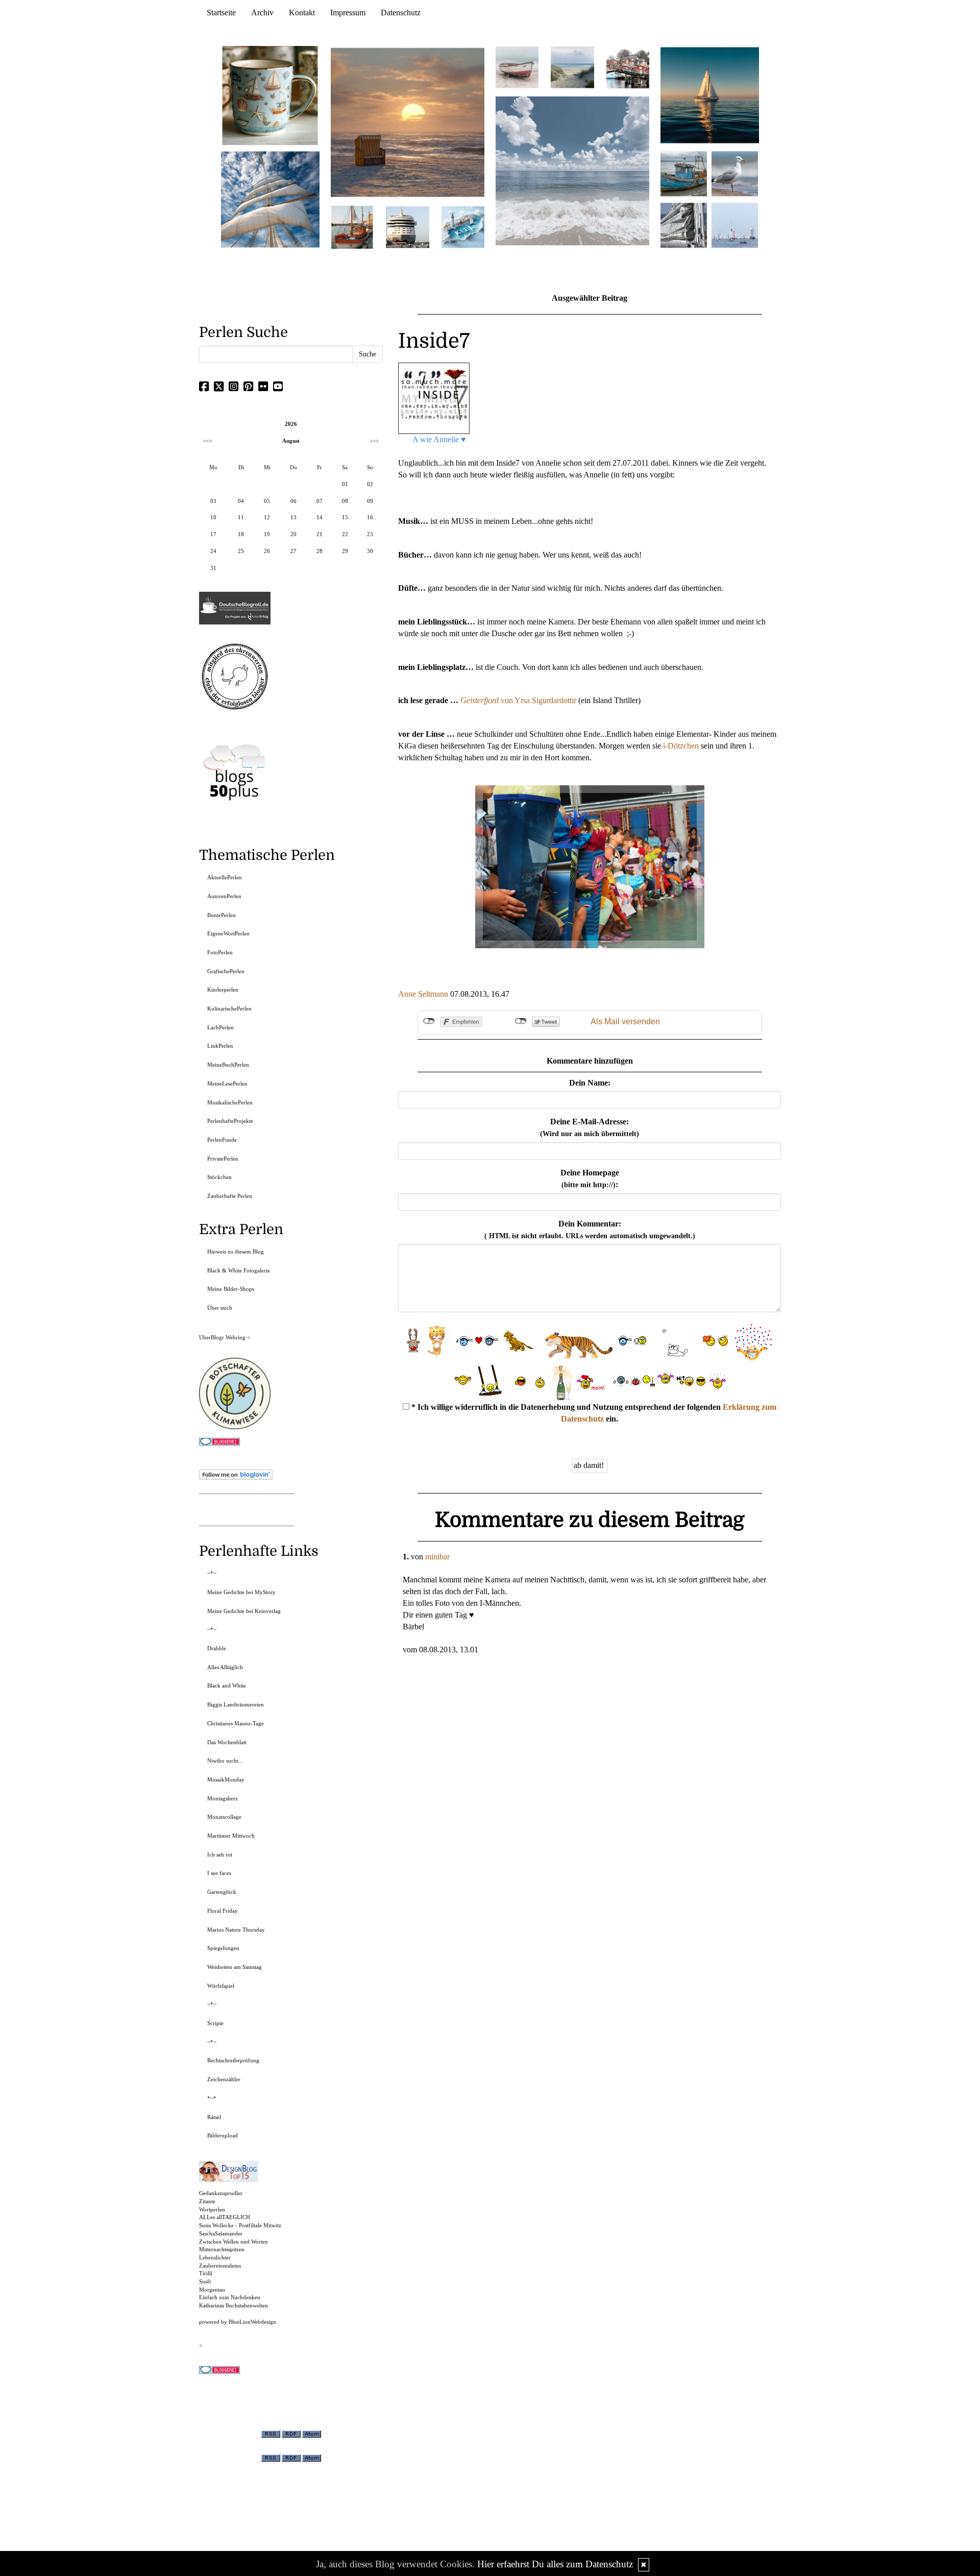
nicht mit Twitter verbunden (521, 1021)
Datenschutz (401, 13)
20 (293, 534)
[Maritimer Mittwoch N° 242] (517, 67)
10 (213, 517)
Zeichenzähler (224, 2079)
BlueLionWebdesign (252, 2322)
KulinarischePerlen (229, 1008)
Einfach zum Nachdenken (230, 2297)
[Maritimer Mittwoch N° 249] (408, 122)
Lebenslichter (215, 2257)
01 (345, 484)
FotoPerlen (220, 952)
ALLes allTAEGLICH (225, 2217)
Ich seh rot (220, 1855)
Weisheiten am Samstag (235, 1967)
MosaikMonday (226, 1779)
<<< (208, 441)
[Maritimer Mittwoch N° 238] (572, 170)
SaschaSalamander (221, 2233)
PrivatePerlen (223, 1159)
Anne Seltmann (423, 994)
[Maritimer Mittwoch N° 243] (463, 226)
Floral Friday (223, 1911)
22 (345, 534)
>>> (374, 441)
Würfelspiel (221, 1986)
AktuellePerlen (225, 877)
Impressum (348, 13)
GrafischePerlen (226, 971)
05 (267, 501)
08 (345, 501)
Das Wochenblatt (227, 1742)
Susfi (205, 2281)
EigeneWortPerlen (228, 933)
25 (241, 551)
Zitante (207, 2201)
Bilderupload (223, 2135)
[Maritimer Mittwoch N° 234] (735, 173)
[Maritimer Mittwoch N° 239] (628, 67)
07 (320, 501)
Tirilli (206, 2273)
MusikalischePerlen (230, 1102)
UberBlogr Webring (222, 1337)
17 (213, 534)
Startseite (221, 13)
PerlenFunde (222, 1140)
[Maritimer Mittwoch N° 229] (735, 224)
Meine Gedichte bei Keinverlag (244, 1611)
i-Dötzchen (681, 746)
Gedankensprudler (221, 2193)
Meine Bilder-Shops (231, 1289)
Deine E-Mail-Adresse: (590, 1127)
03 (213, 501)
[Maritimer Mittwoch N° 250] (271, 198)
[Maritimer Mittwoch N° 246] (407, 226)
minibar (437, 1557)
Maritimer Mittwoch (231, 1836)
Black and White (227, 1686)
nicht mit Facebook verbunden (429, 1021)
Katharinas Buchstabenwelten (234, 2305)
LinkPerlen (220, 1046)
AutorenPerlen (224, 896)
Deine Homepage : (590, 1178)
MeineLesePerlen (227, 1084)
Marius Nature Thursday (236, 1930)
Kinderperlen (223, 990)
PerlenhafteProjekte (230, 1121)
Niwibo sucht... (225, 1761)
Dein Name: (590, 1083)
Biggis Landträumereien (236, 1704)
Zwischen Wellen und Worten (234, 2242)
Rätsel (214, 2117)
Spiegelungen (223, 1948)
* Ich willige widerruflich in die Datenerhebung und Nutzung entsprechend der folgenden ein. (593, 1413)
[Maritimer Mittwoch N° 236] (684, 173)
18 (241, 534)
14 (320, 517)
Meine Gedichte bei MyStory (241, 1592)
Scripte (215, 2023)
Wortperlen (212, 2209)
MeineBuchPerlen (228, 1065)
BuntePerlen (222, 915)
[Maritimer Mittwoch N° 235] (684, 224)
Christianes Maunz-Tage (236, 1723)
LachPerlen (220, 1027)
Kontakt (302, 13)
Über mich (220, 1308)
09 (370, 501)
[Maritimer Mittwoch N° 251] (271, 95)
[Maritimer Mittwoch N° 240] (572, 67)
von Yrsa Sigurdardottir (518, 700)
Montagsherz (223, 1798)
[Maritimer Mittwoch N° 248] (352, 226)
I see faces (219, 1873)
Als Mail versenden (625, 1021)
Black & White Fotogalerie (239, 1270)
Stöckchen (219, 1177)
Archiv (262, 13)
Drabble (217, 1648)
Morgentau (212, 2290)
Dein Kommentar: (590, 1230)
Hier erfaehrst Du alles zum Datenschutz (555, 2564)
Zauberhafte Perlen (230, 1196)
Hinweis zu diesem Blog (236, 1251)
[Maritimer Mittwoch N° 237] (710, 95)
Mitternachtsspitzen (222, 2249)
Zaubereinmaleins (220, 2266)
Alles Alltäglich (225, 1667)
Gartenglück (222, 1892)
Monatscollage (224, 1817)
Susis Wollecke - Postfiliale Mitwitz (240, 2225)
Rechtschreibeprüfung (233, 2060)
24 (213, 551)
